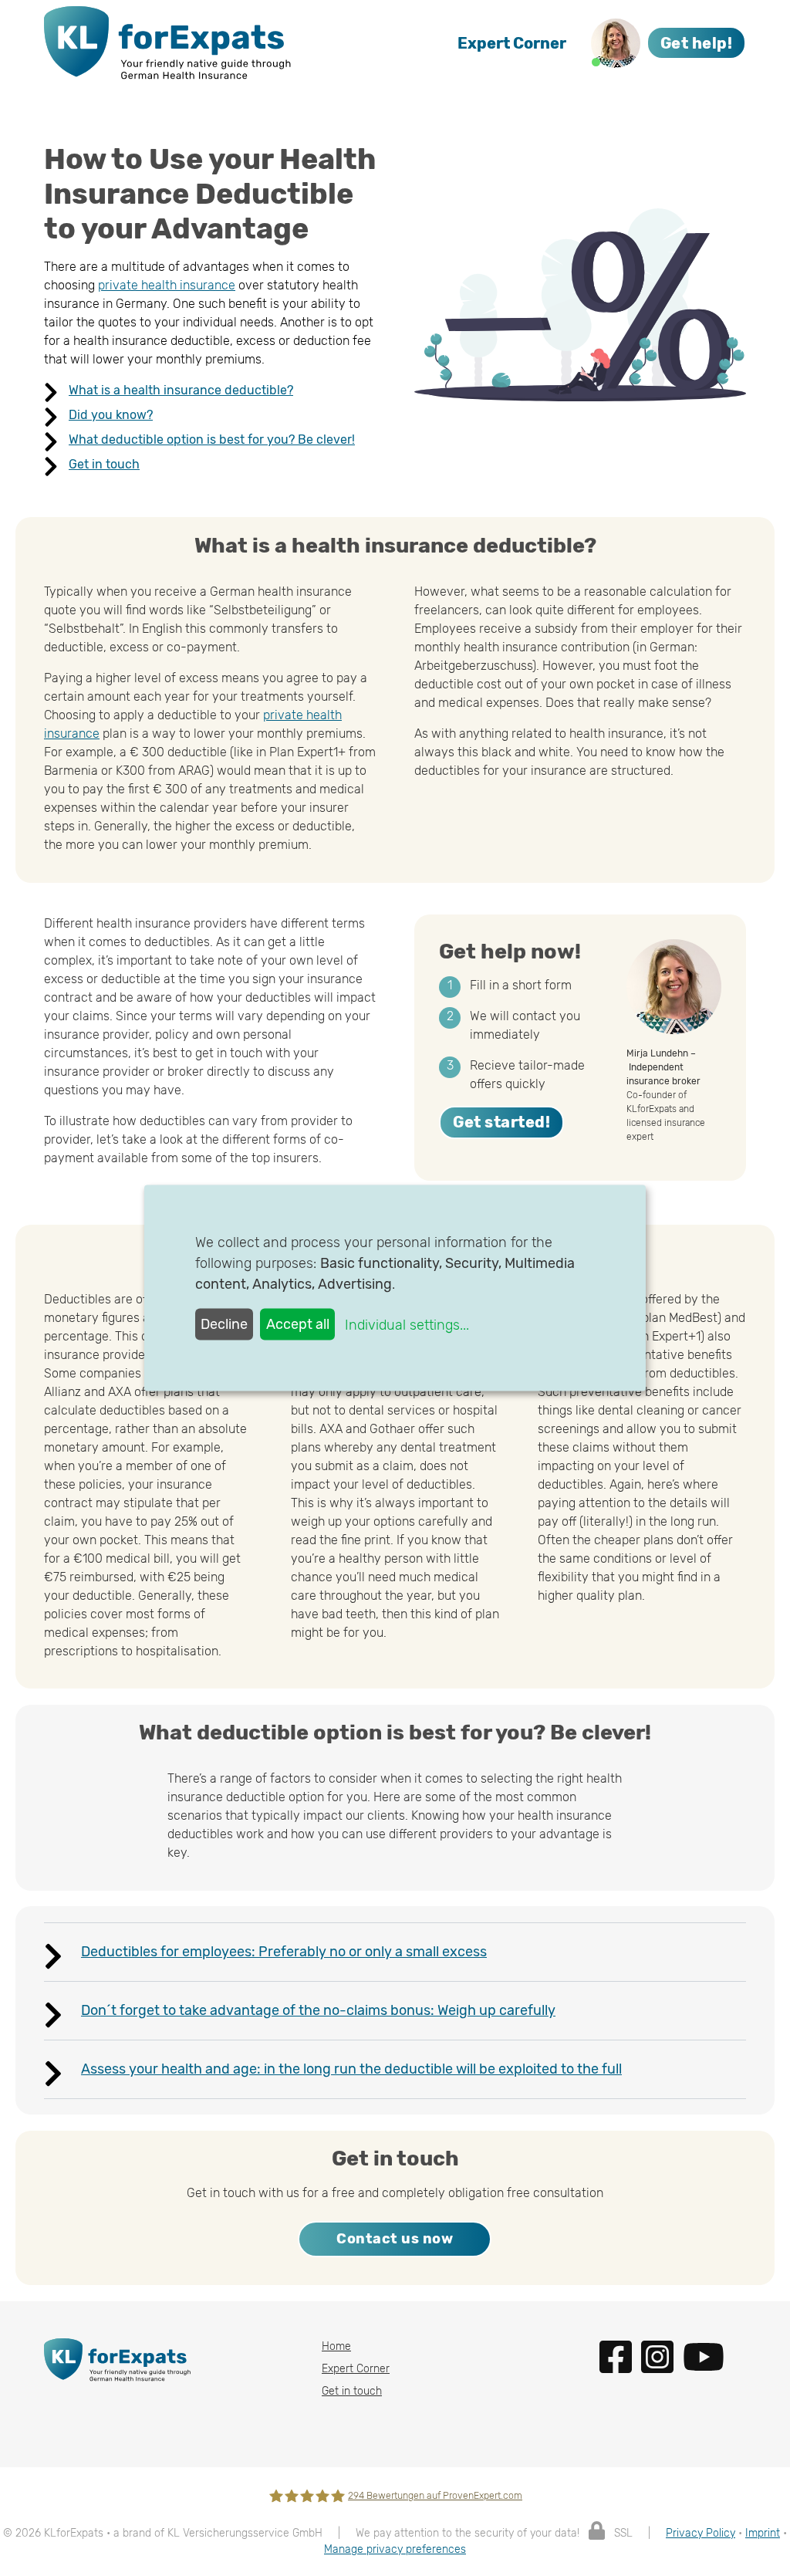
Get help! (697, 43)
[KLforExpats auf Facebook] (620, 2356)
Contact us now (395, 2239)
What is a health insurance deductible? (181, 390)
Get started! (501, 1122)
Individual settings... (407, 1324)
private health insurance (167, 285)
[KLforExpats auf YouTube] (707, 2356)
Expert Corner (512, 43)
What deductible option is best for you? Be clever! (212, 439)
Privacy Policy (701, 2533)
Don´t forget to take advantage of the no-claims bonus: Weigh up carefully (318, 2010)
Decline (224, 1323)
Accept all (298, 1323)
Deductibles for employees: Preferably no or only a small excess (284, 1952)
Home (336, 2346)
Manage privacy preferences (395, 2549)
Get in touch (104, 464)
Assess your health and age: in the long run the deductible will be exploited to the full (351, 2069)
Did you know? (111, 415)
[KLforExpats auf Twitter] (662, 2356)
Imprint (763, 2533)
